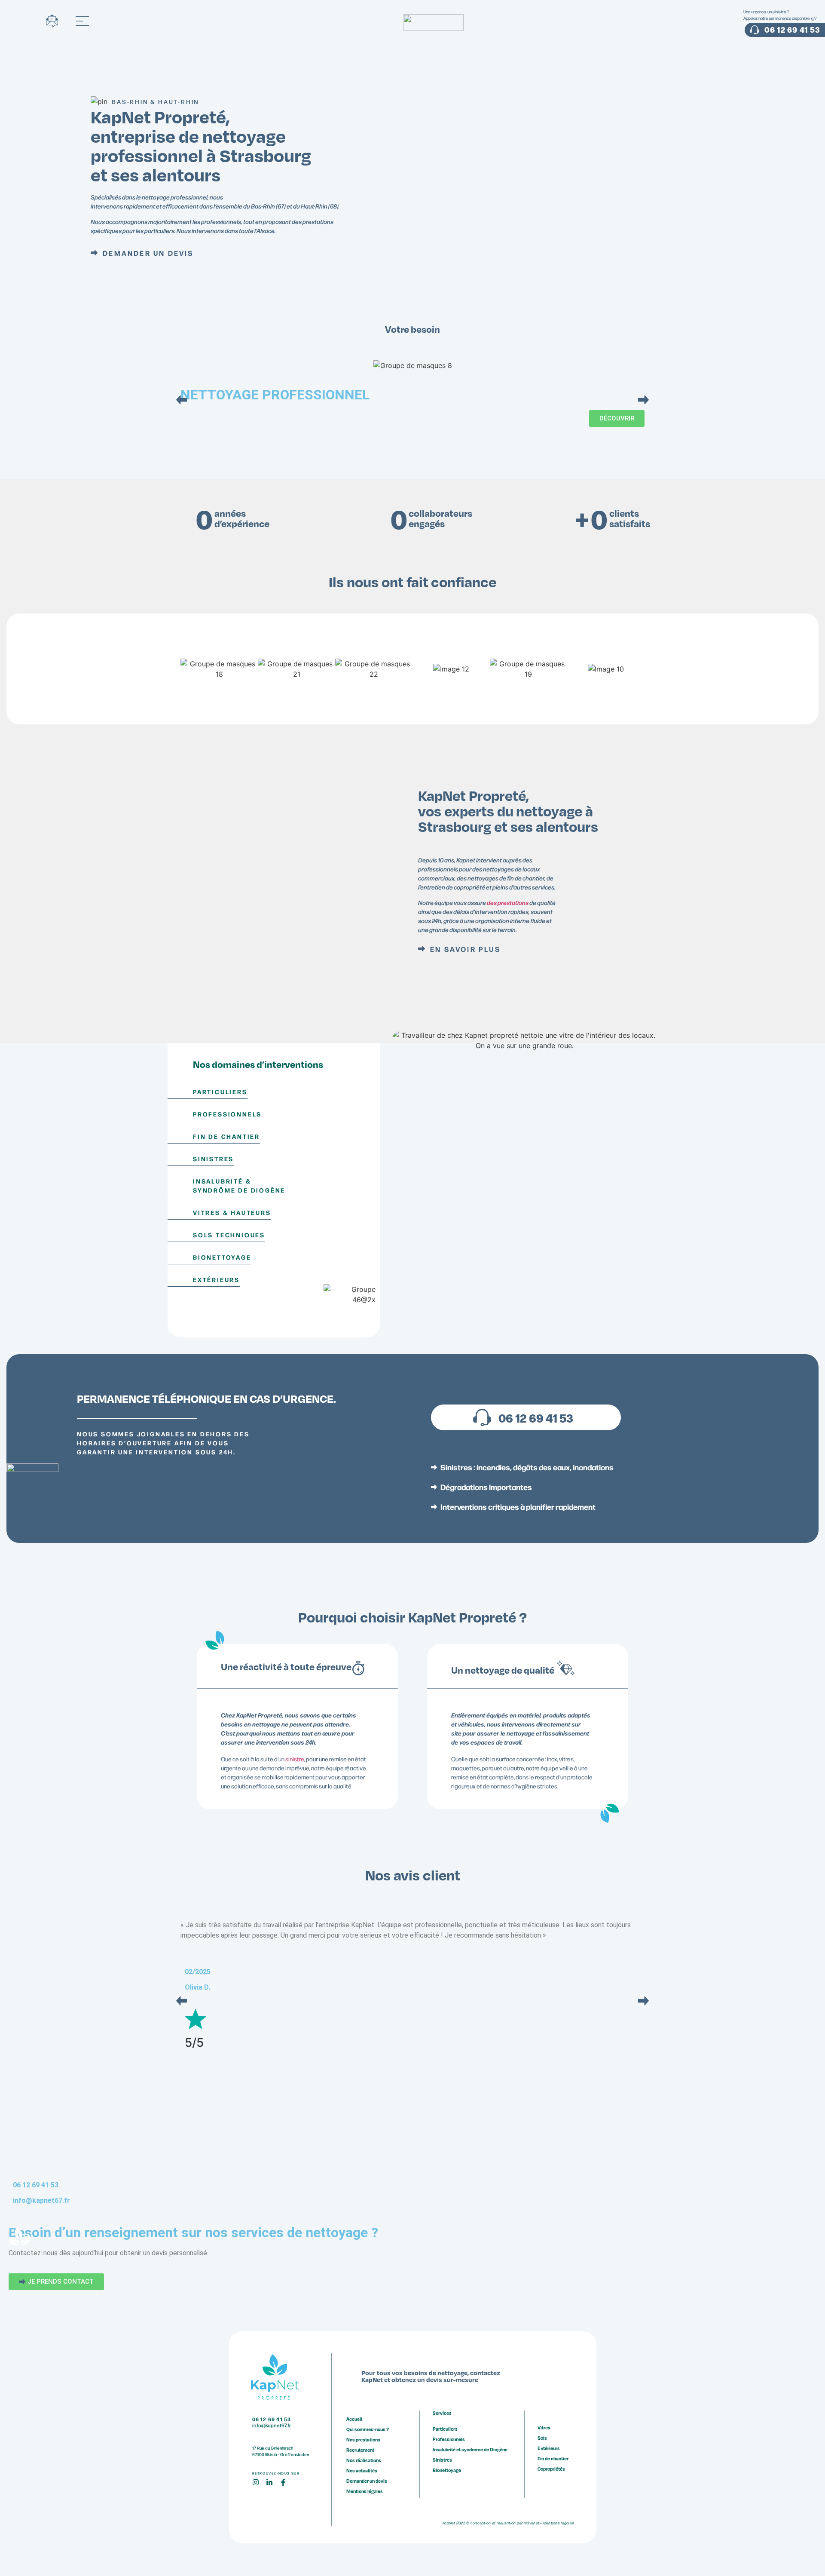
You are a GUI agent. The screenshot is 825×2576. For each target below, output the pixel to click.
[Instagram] (259, 2486)
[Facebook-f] (287, 2486)
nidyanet (532, 2523)
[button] (182, 400)
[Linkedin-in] (273, 2486)
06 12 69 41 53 (536, 1417)
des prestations (508, 903)
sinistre (295, 1759)
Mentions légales (559, 2523)
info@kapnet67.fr (41, 2200)
